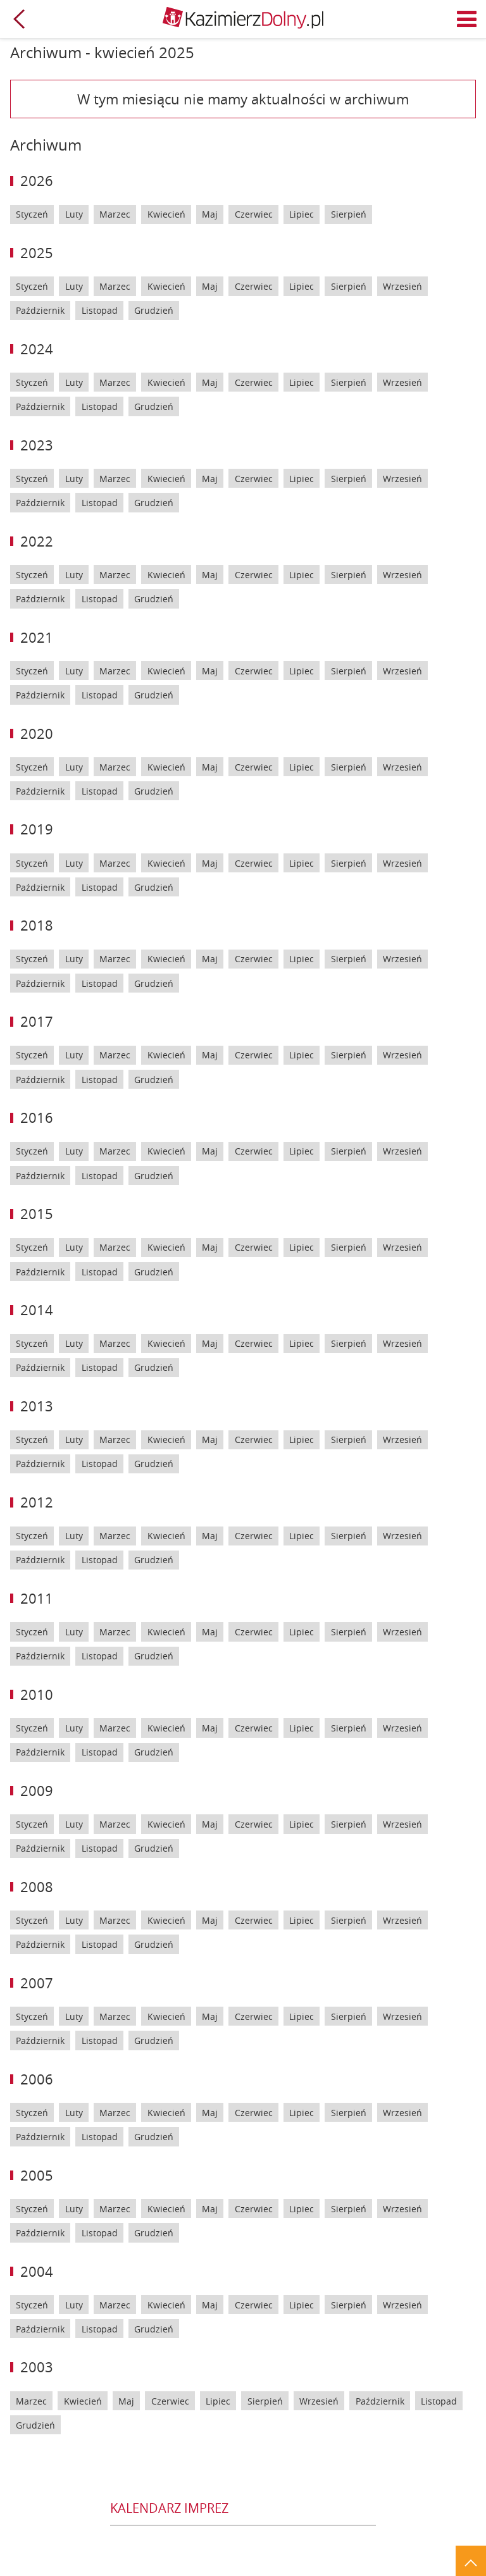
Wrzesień (402, 286)
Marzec (115, 214)
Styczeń (32, 214)
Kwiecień (166, 214)
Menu (467, 19)
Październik (40, 310)
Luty (74, 214)
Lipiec (302, 214)
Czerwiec (254, 214)
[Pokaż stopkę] (471, 2561)
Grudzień (154, 310)
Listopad (100, 310)
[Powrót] (19, 19)
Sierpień (349, 214)
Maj (210, 214)
